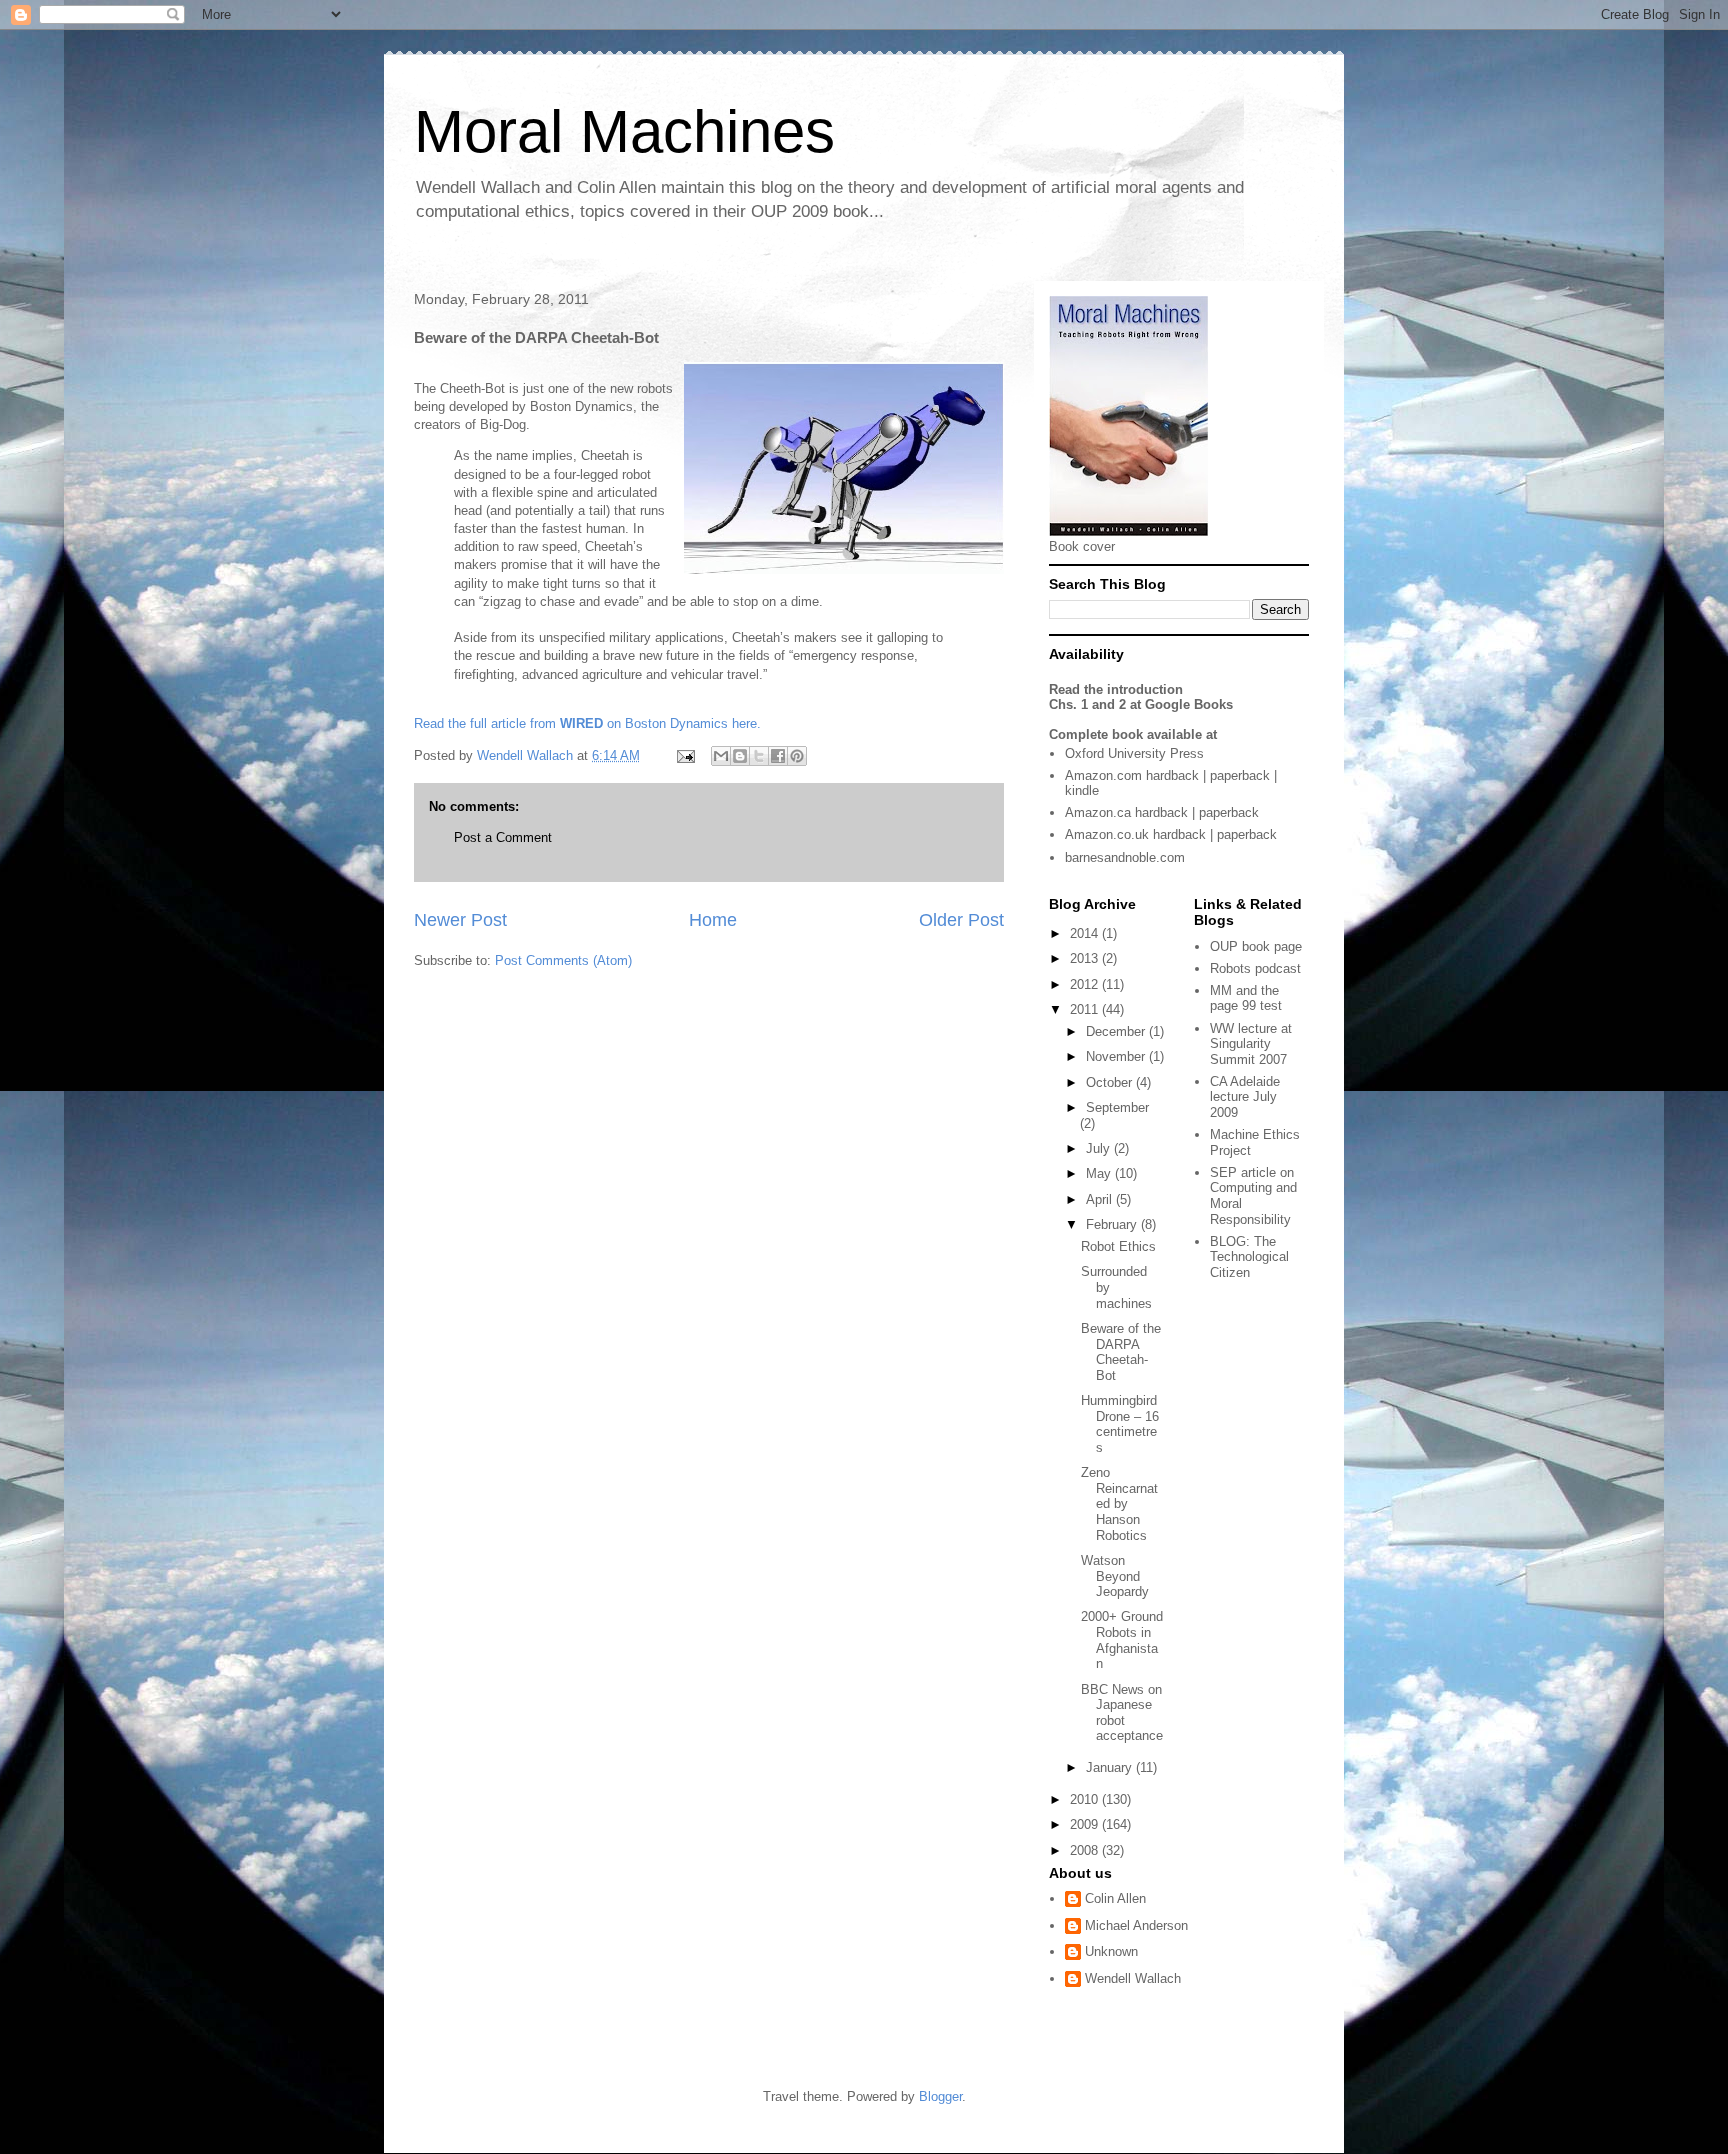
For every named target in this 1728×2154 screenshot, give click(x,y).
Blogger (940, 2096)
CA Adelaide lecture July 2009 (1245, 1097)
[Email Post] (684, 755)
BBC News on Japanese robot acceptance (1122, 1713)
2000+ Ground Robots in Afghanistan (1122, 1640)
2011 (1086, 1009)
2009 (1086, 1824)
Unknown (1111, 1951)
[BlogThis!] (740, 756)
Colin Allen (1115, 1898)
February (1113, 1224)
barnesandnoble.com (1125, 857)
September (1117, 1107)
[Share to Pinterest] (797, 756)
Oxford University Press (1134, 753)
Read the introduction (1116, 689)
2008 (1086, 1850)
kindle (1082, 790)
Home (713, 920)
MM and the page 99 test (1246, 998)
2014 (1086, 933)
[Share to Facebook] (778, 756)
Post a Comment (503, 837)
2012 (1086, 984)
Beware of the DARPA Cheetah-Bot (1121, 1352)
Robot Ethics (1118, 1246)
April (1101, 1199)
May (1100, 1173)
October (1111, 1082)
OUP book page (1256, 946)
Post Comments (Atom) (563, 960)
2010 (1086, 1799)
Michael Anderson (1136, 1925)
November (1117, 1056)
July (1100, 1148)
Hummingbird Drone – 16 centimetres (1120, 1424)
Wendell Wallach (1133, 1978)
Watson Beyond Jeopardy (1115, 1576)
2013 (1086, 958)
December (1117, 1031)
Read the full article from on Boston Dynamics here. (587, 723)
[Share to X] (759, 756)
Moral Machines (624, 131)
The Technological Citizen (1249, 1257)
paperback (1240, 775)
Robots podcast (1255, 968)
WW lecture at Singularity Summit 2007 (1251, 1044)
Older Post (961, 920)
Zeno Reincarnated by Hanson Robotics (1119, 1503)
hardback (1172, 775)
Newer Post (460, 920)
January (1111, 1767)
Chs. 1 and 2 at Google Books (1141, 704)
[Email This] (721, 756)
